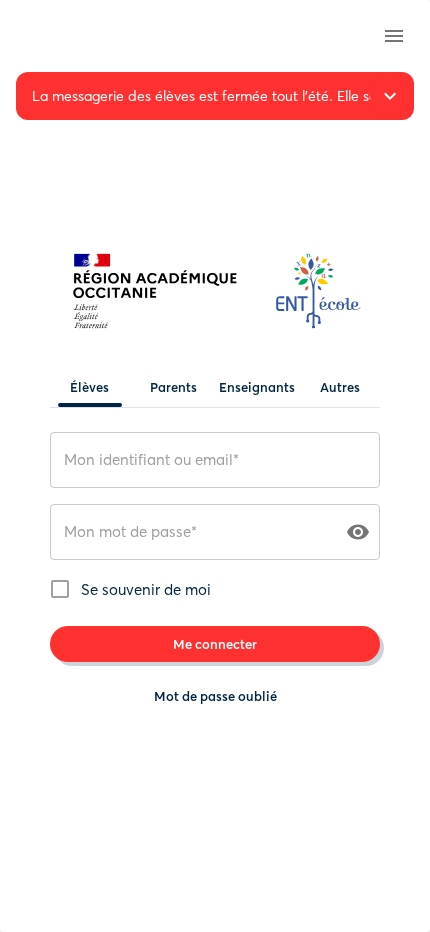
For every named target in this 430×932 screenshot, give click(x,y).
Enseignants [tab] (257, 387)
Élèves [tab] (89, 387)
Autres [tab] (340, 387)
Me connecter (215, 644)
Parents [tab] (173, 387)
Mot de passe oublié (215, 696)
